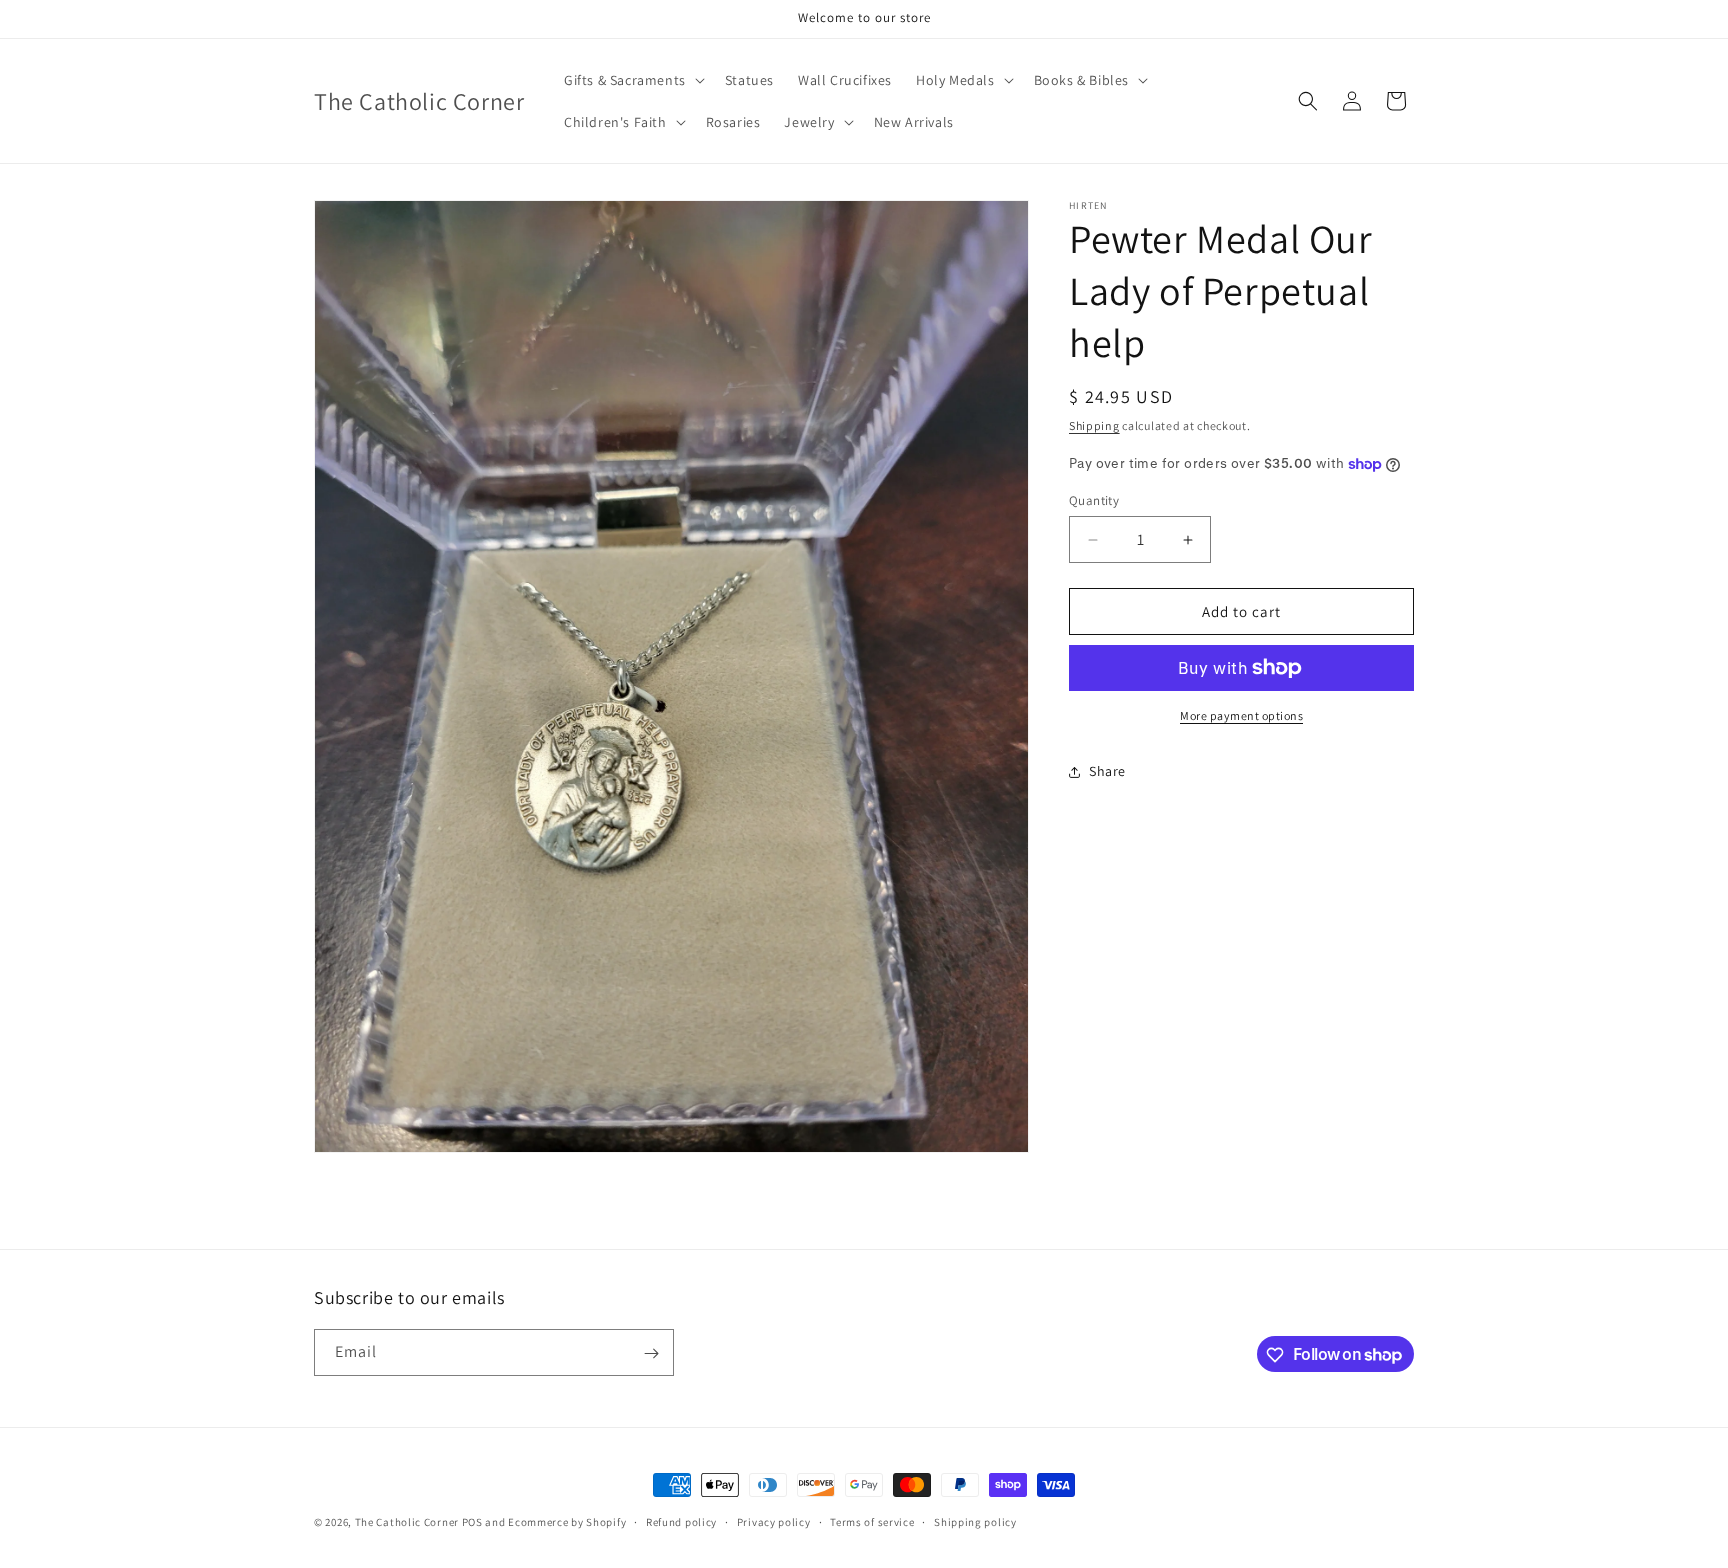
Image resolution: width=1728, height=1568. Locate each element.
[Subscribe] (651, 1353)
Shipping (1094, 425)
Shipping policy (975, 1521)
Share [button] (1107, 772)
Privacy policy (774, 1521)
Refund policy (681, 1521)
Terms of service (872, 1521)
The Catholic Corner (407, 1522)
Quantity (1094, 500)
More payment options (1241, 715)
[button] (632, 80)
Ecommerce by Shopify (567, 1522)
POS (472, 1522)
